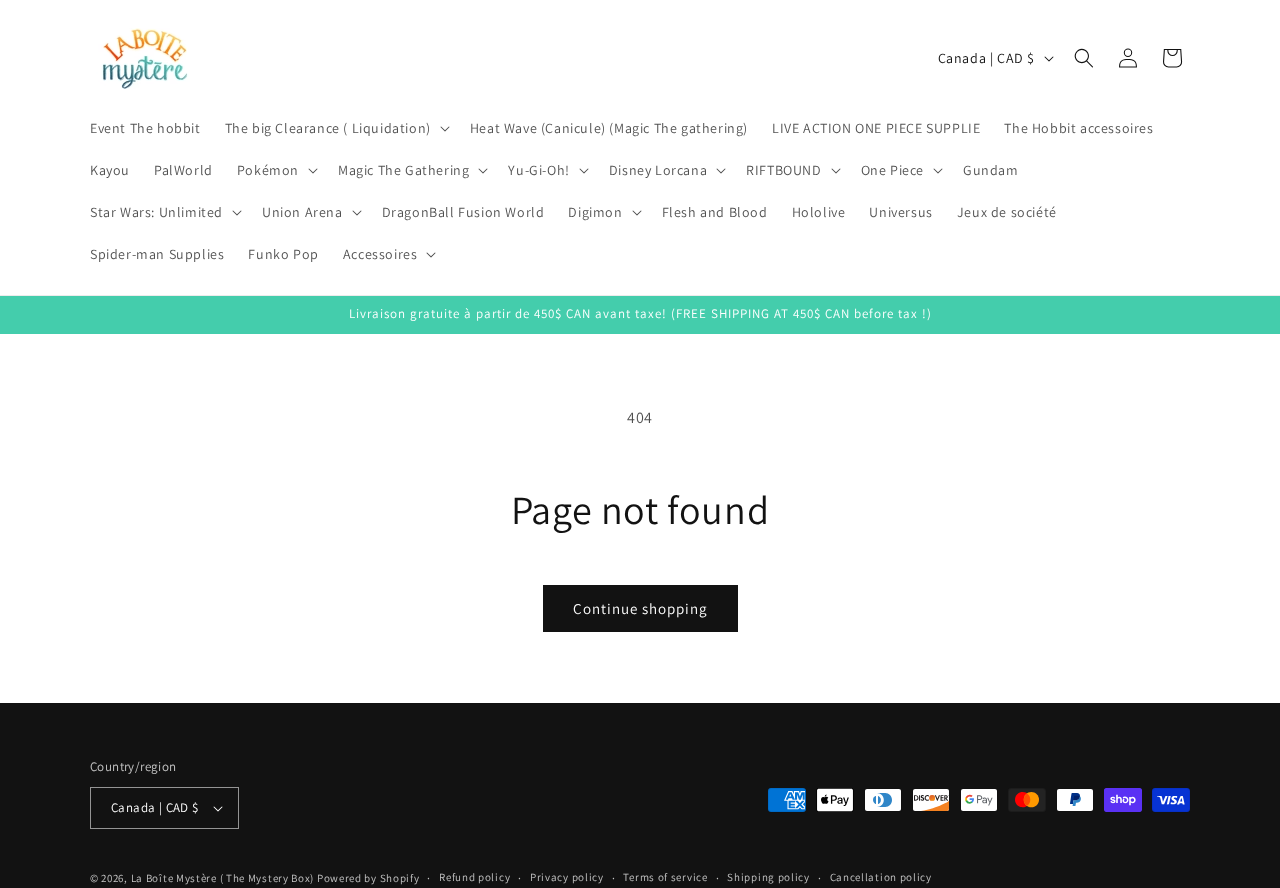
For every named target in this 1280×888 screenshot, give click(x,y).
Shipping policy (768, 877)
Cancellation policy (881, 877)
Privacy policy (567, 877)
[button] (335, 128)
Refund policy (474, 877)
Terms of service (665, 877)
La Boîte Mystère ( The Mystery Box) (223, 878)
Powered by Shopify (368, 878)
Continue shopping (640, 608)
